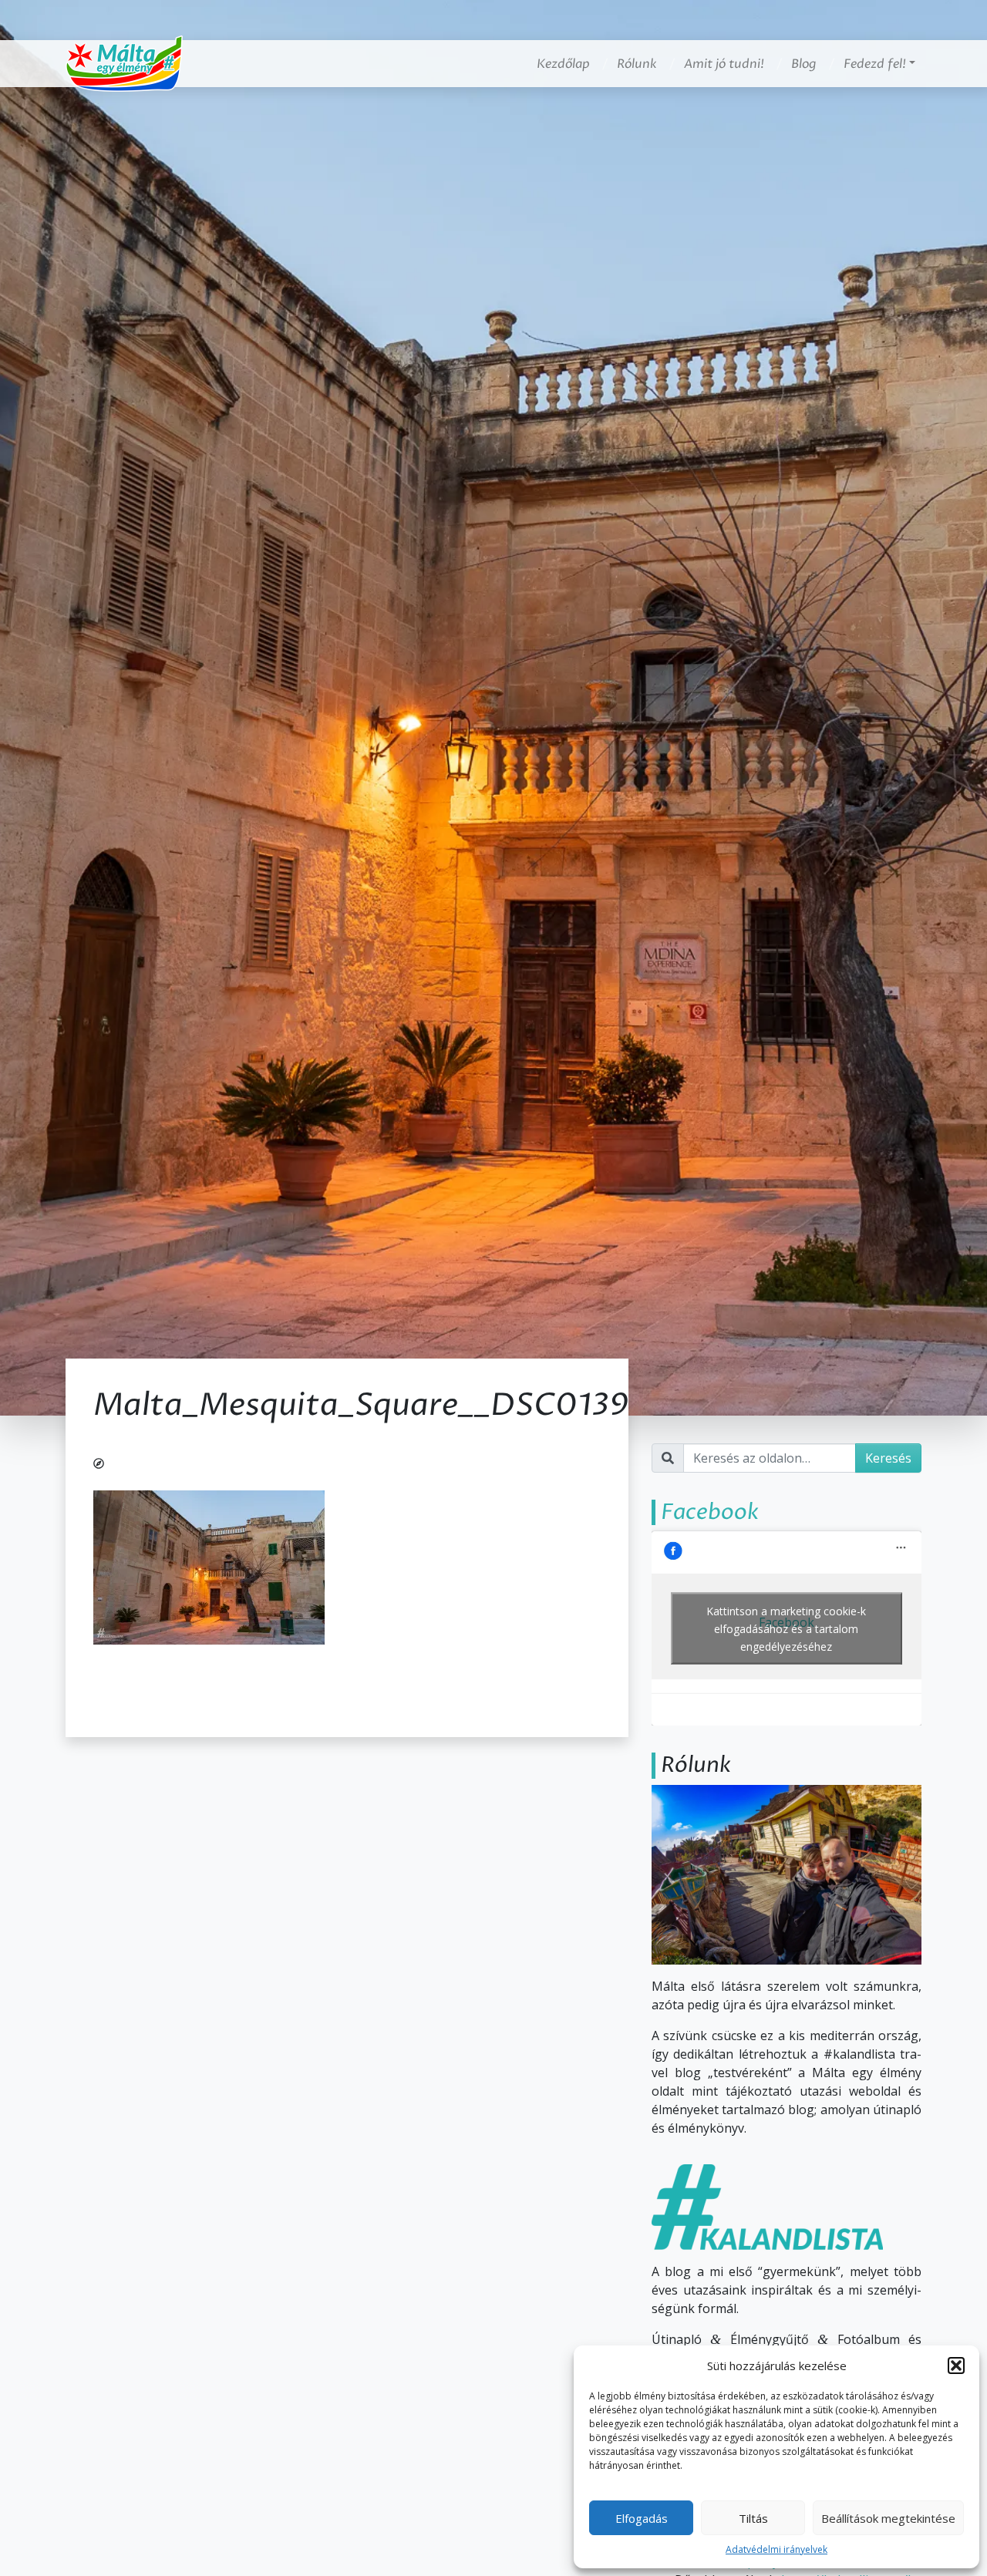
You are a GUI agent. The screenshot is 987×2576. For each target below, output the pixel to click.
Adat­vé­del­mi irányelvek (776, 2549)
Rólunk (637, 64)
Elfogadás (642, 2518)
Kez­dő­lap (563, 64)
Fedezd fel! (875, 64)
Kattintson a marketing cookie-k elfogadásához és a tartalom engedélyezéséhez (786, 1629)
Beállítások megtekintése (888, 2518)
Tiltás (753, 2518)
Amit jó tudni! (724, 64)
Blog (804, 64)
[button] (956, 2366)
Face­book (710, 1512)
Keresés (888, 1458)
